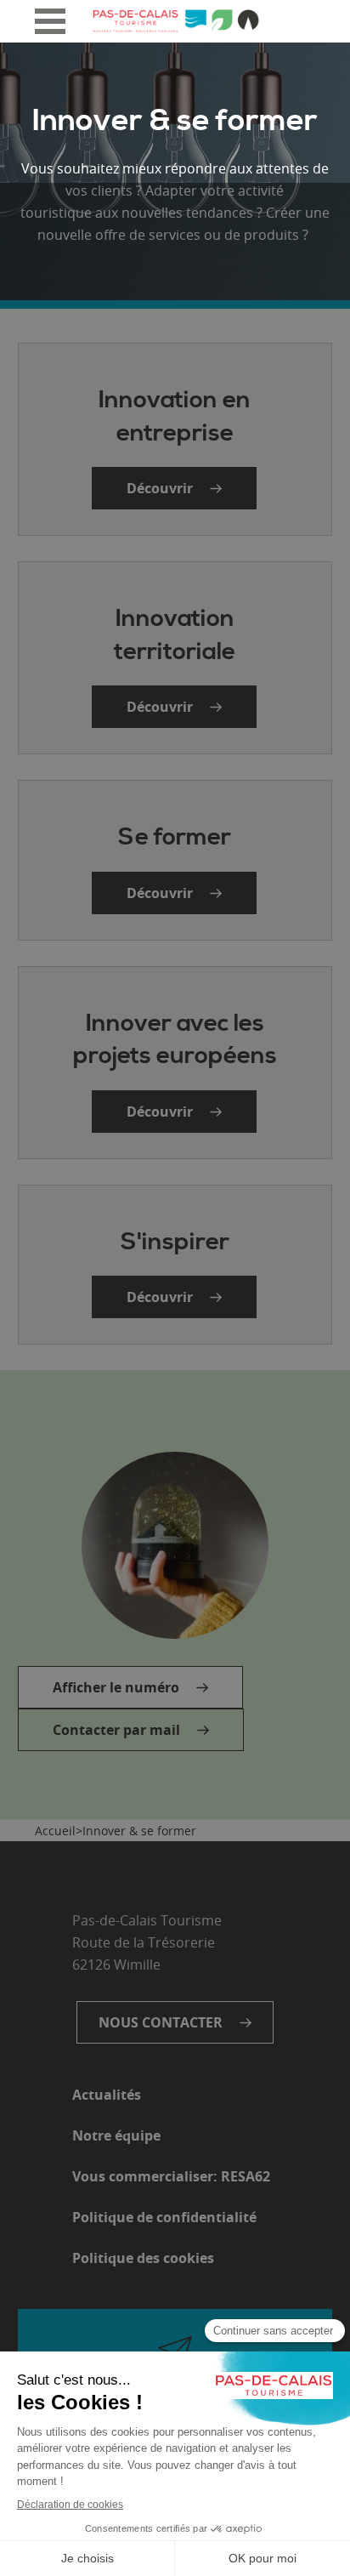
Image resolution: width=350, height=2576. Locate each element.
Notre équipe (116, 2135)
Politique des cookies (143, 2258)
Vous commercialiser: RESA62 (171, 2176)
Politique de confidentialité (164, 2217)
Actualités (107, 2095)
